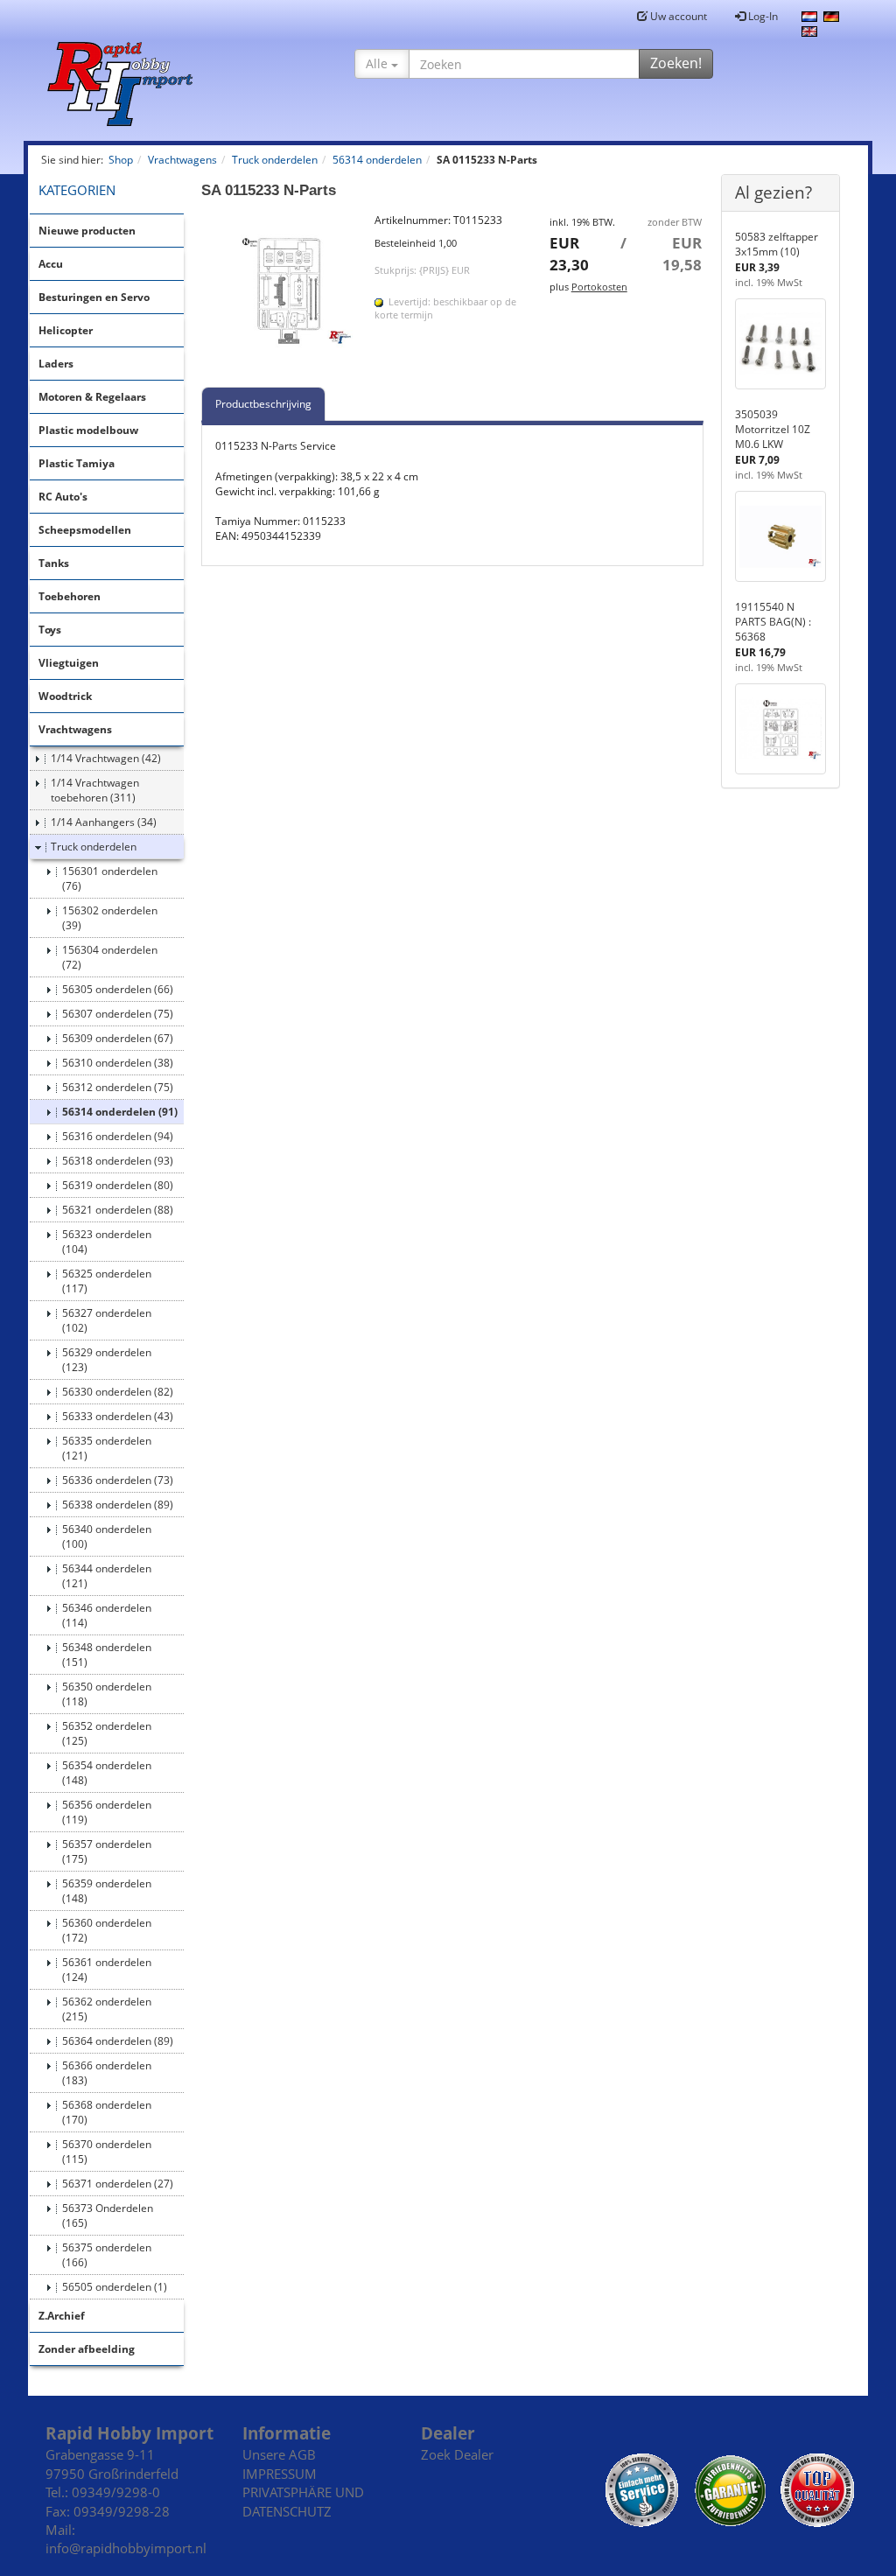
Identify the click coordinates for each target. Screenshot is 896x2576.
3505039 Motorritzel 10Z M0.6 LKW (773, 429)
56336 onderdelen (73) (118, 1480)
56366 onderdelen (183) (107, 2073)
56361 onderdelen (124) (107, 1970)
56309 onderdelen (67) (118, 1038)
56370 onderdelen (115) (107, 2152)
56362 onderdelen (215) (107, 2009)
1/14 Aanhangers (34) (104, 822)
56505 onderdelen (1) (115, 2287)
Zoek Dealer (457, 2454)
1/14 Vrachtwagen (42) (106, 758)
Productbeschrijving (263, 404)
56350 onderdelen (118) (107, 1694)
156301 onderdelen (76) (110, 878)
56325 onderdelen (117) (107, 1281)
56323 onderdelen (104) (107, 1242)
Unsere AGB (279, 2454)
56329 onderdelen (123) (107, 1360)
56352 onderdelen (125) (107, 1733)
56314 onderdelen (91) (120, 1112)
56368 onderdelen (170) (107, 2112)
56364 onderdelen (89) (118, 2041)
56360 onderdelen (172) (107, 1930)
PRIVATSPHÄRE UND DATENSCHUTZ (303, 2501)
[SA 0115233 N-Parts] (279, 290)
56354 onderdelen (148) (107, 1773)
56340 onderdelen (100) (107, 1536)
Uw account (677, 16)
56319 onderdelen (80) (118, 1185)
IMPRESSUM (280, 2474)
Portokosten (599, 287)
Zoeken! (676, 63)
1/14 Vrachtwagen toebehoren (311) (95, 790)
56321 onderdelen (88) (118, 1210)
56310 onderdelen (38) (118, 1063)
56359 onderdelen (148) (107, 1891)
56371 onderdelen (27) (118, 2184)
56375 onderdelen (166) (107, 2255)
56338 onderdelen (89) (118, 1505)
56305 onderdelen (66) (118, 989)
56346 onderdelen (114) (107, 1615)
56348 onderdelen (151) (107, 1655)
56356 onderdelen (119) (107, 1812)
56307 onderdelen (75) (118, 1014)
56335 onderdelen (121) (107, 1448)
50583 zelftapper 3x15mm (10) (777, 244)
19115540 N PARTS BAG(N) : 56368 (773, 622)
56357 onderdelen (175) (107, 1851)
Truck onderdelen (94, 847)
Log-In (762, 16)
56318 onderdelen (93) (118, 1161)
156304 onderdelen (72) (110, 957)
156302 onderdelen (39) (110, 918)
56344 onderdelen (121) (107, 1576)
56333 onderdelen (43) (118, 1416)
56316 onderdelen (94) (118, 1136)
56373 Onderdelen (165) (108, 2215)
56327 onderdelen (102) (107, 1320)
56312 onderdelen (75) (118, 1087)
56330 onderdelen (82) (118, 1392)
